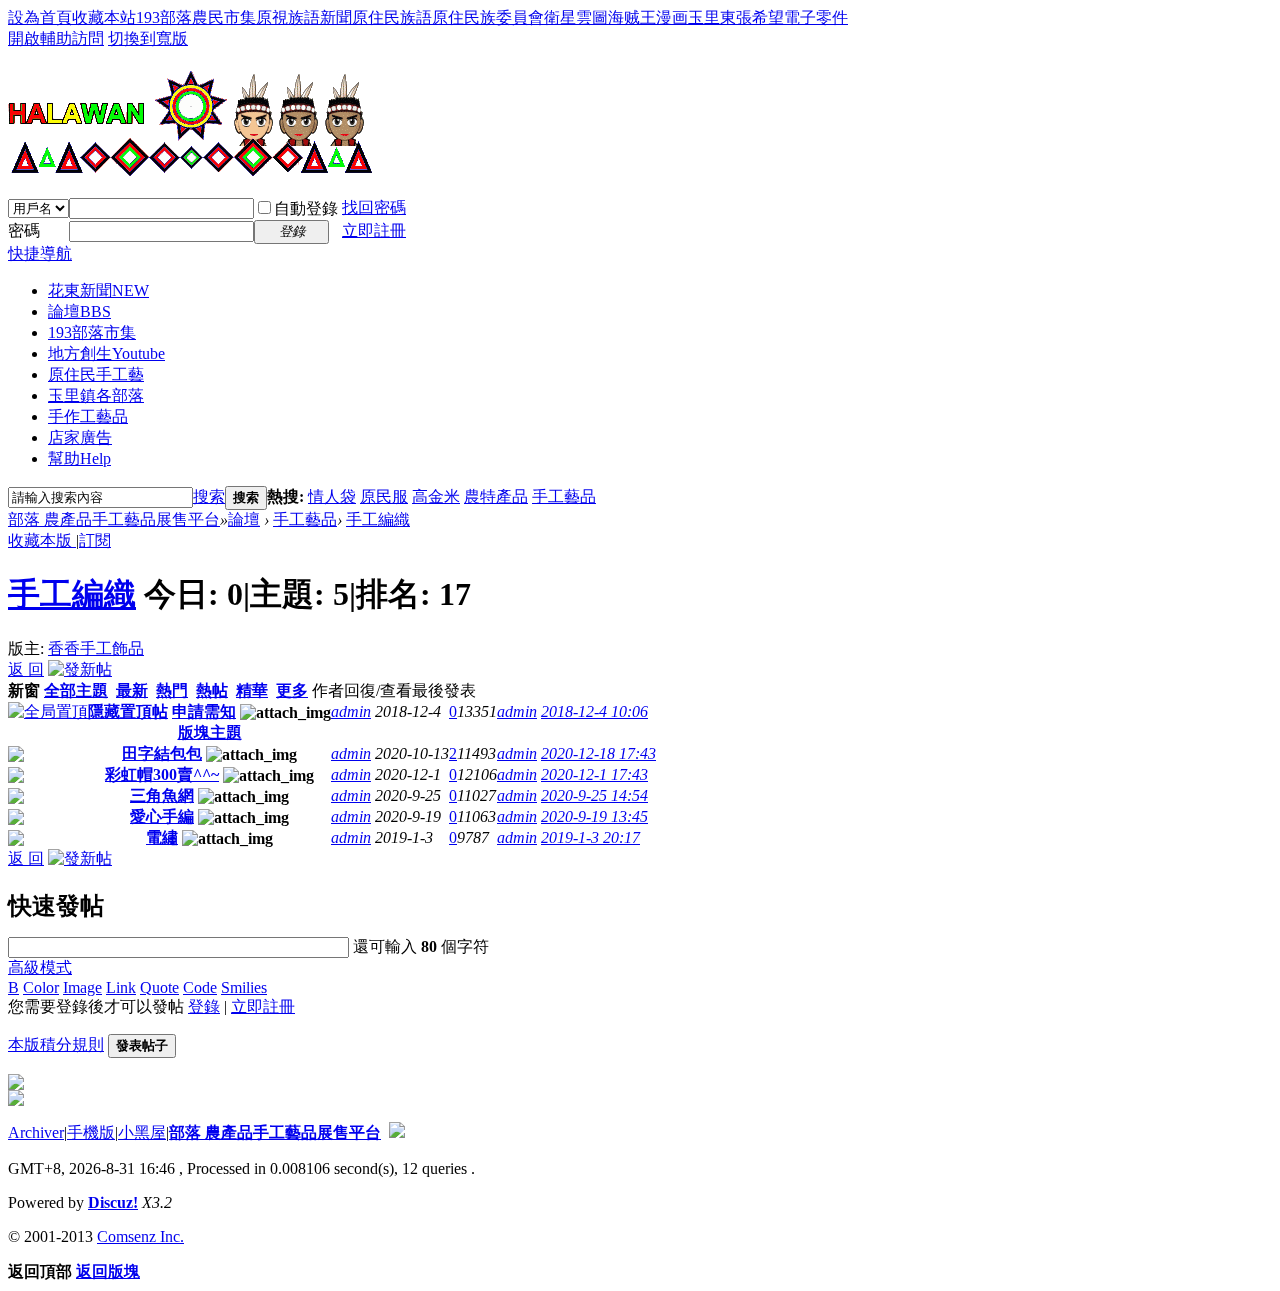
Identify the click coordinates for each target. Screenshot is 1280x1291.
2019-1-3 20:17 (590, 837)
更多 (292, 690)
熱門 (172, 690)
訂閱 (95, 540)
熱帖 (212, 690)
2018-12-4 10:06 (594, 711)
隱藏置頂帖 (128, 711)
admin (351, 711)
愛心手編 (162, 816)
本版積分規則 (56, 1044)
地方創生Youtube (106, 353)
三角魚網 (162, 795)
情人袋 (332, 496)
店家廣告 (80, 437)
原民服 (384, 496)
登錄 (204, 1006)
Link (121, 987)
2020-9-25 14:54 (594, 795)
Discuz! (113, 1202)
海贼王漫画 (648, 17)
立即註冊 (374, 230)
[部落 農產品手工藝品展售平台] (190, 170)
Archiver (36, 1132)
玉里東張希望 (736, 17)
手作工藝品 (88, 416)
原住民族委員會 (488, 17)
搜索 (209, 496)
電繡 (162, 837)
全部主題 (76, 690)
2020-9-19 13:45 (594, 816)
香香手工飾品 (96, 648)
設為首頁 (40, 17)
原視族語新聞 (304, 17)
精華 (252, 690)
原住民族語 (392, 17)
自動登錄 (306, 208)
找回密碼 (374, 207)
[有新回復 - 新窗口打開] (16, 756)
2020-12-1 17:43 (594, 774)
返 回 (26, 669)
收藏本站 (104, 17)
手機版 (91, 1132)
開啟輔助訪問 (56, 38)
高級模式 (40, 967)
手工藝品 (564, 496)
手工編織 (378, 519)
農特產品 (496, 496)
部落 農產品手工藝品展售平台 (114, 519)
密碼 (24, 230)
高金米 (436, 496)
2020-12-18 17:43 (598, 753)
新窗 (24, 690)
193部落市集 (92, 332)
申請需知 (204, 711)
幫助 (79, 458)
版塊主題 (210, 732)
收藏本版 (42, 540)
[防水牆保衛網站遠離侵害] (397, 1132)
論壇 (79, 311)
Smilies (244, 987)
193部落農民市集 (196, 17)
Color (41, 987)
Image (82, 987)
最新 (132, 690)
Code (200, 987)
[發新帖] (80, 669)
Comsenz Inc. (140, 1236)
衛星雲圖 (576, 17)
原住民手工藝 (96, 374)
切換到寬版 (148, 38)
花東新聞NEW (98, 290)
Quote (159, 987)
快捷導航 (40, 253)
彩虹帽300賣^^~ (162, 774)
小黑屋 (142, 1132)
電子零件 (816, 17)
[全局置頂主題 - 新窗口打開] (48, 711)
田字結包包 (162, 753)
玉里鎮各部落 (96, 395)
